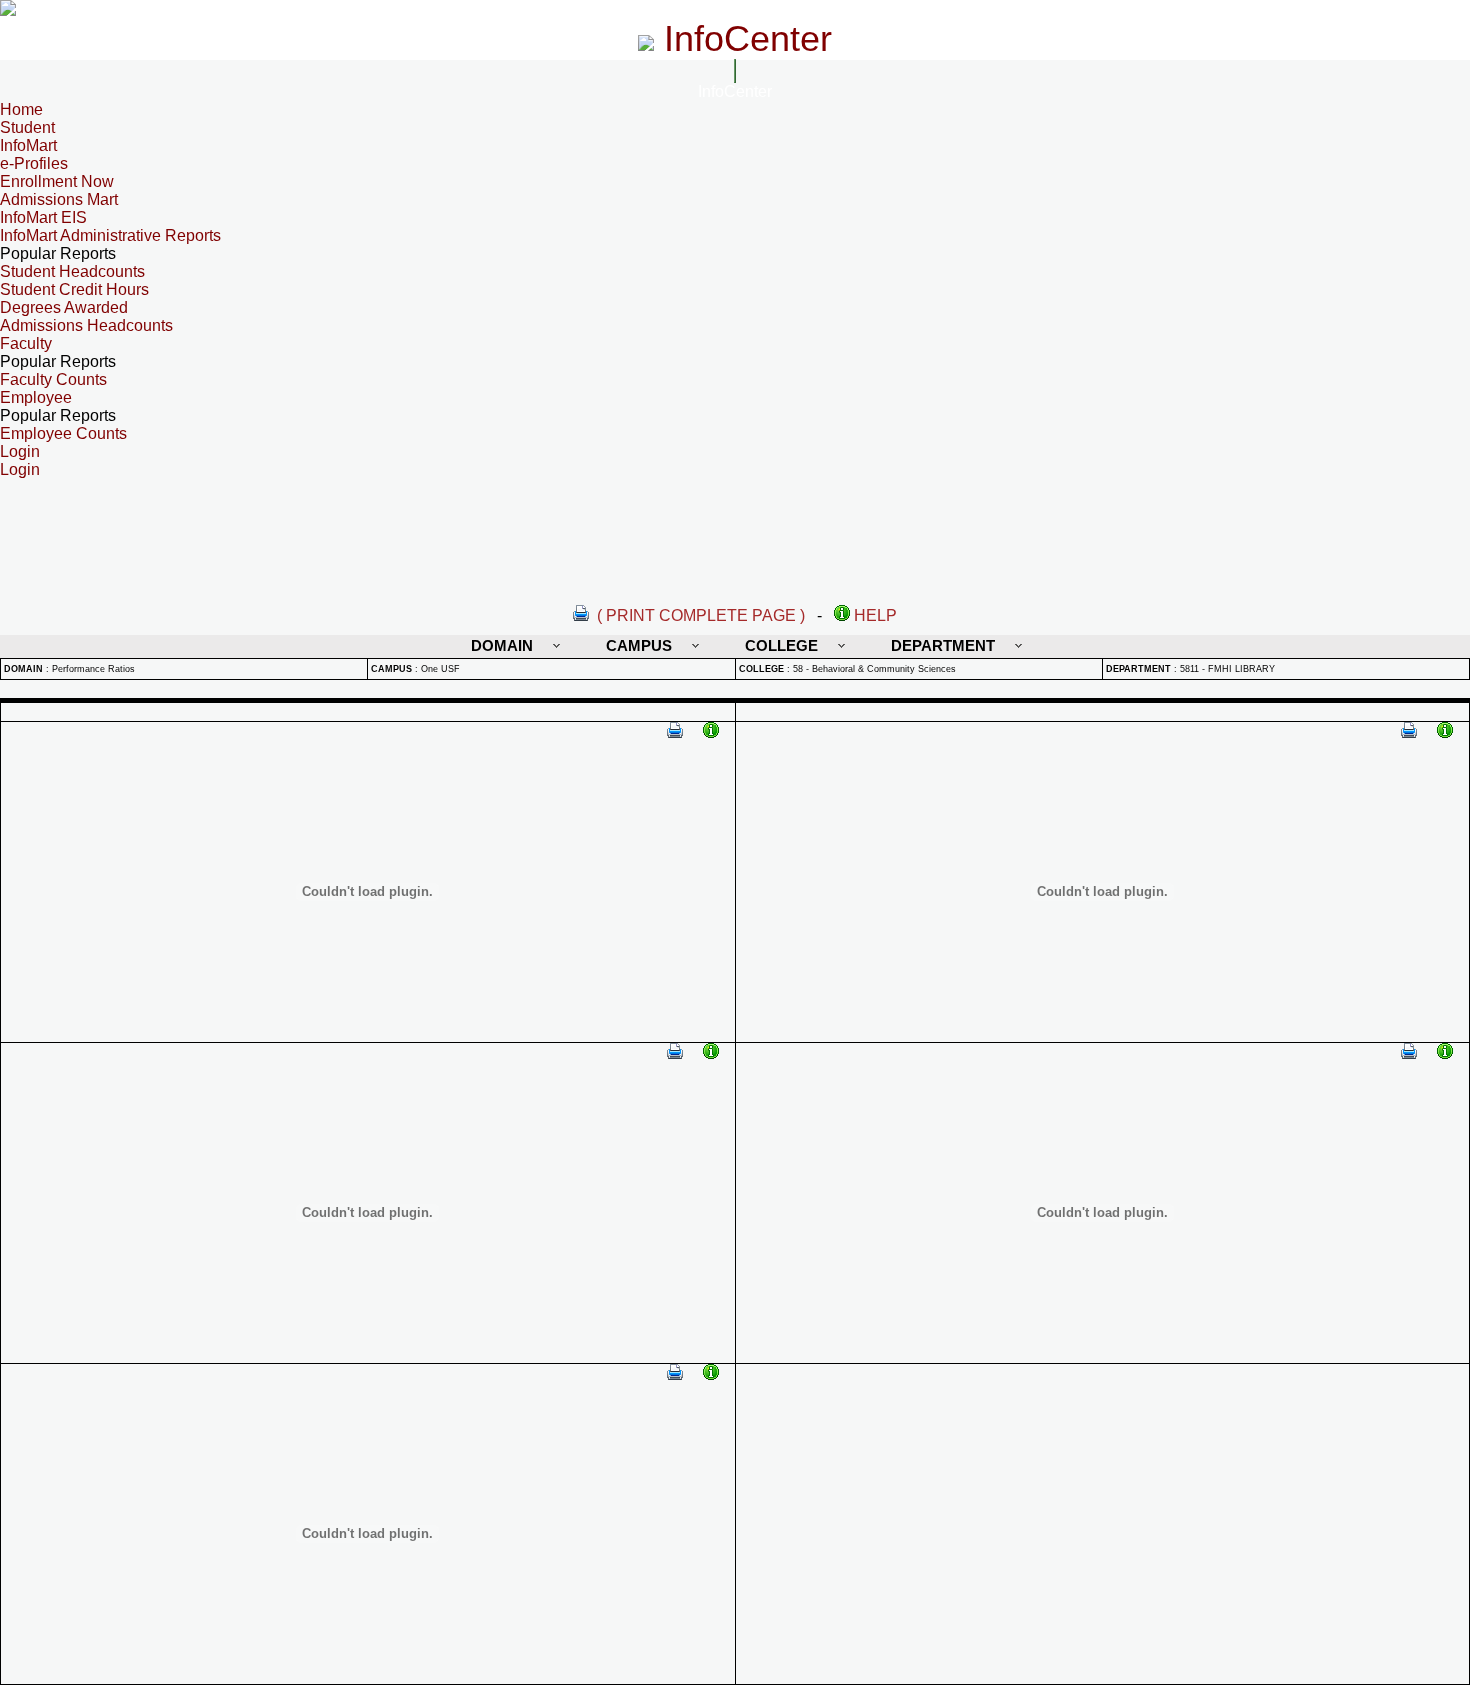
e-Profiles (34, 163)
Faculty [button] (26, 343)
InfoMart (28, 145)
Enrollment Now (57, 181)
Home (21, 109)
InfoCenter (735, 91)
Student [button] (27, 127)
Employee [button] (36, 397)
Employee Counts (63, 433)
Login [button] (20, 451)
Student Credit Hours (74, 289)
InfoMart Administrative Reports (110, 235)
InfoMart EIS (43, 217)
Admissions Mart (59, 199)
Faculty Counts (53, 379)
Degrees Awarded (64, 307)
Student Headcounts (72, 271)
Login (20, 469)
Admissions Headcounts (86, 325)
